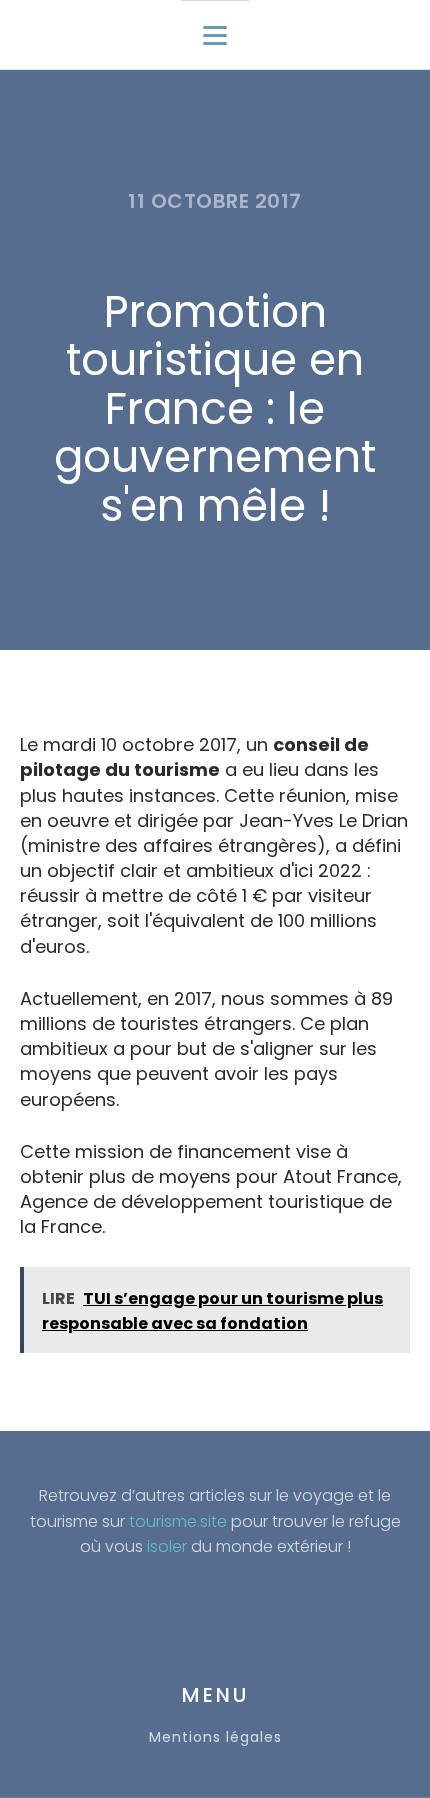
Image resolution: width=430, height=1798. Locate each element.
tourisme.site (178, 1521)
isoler (167, 1546)
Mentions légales (215, 1737)
